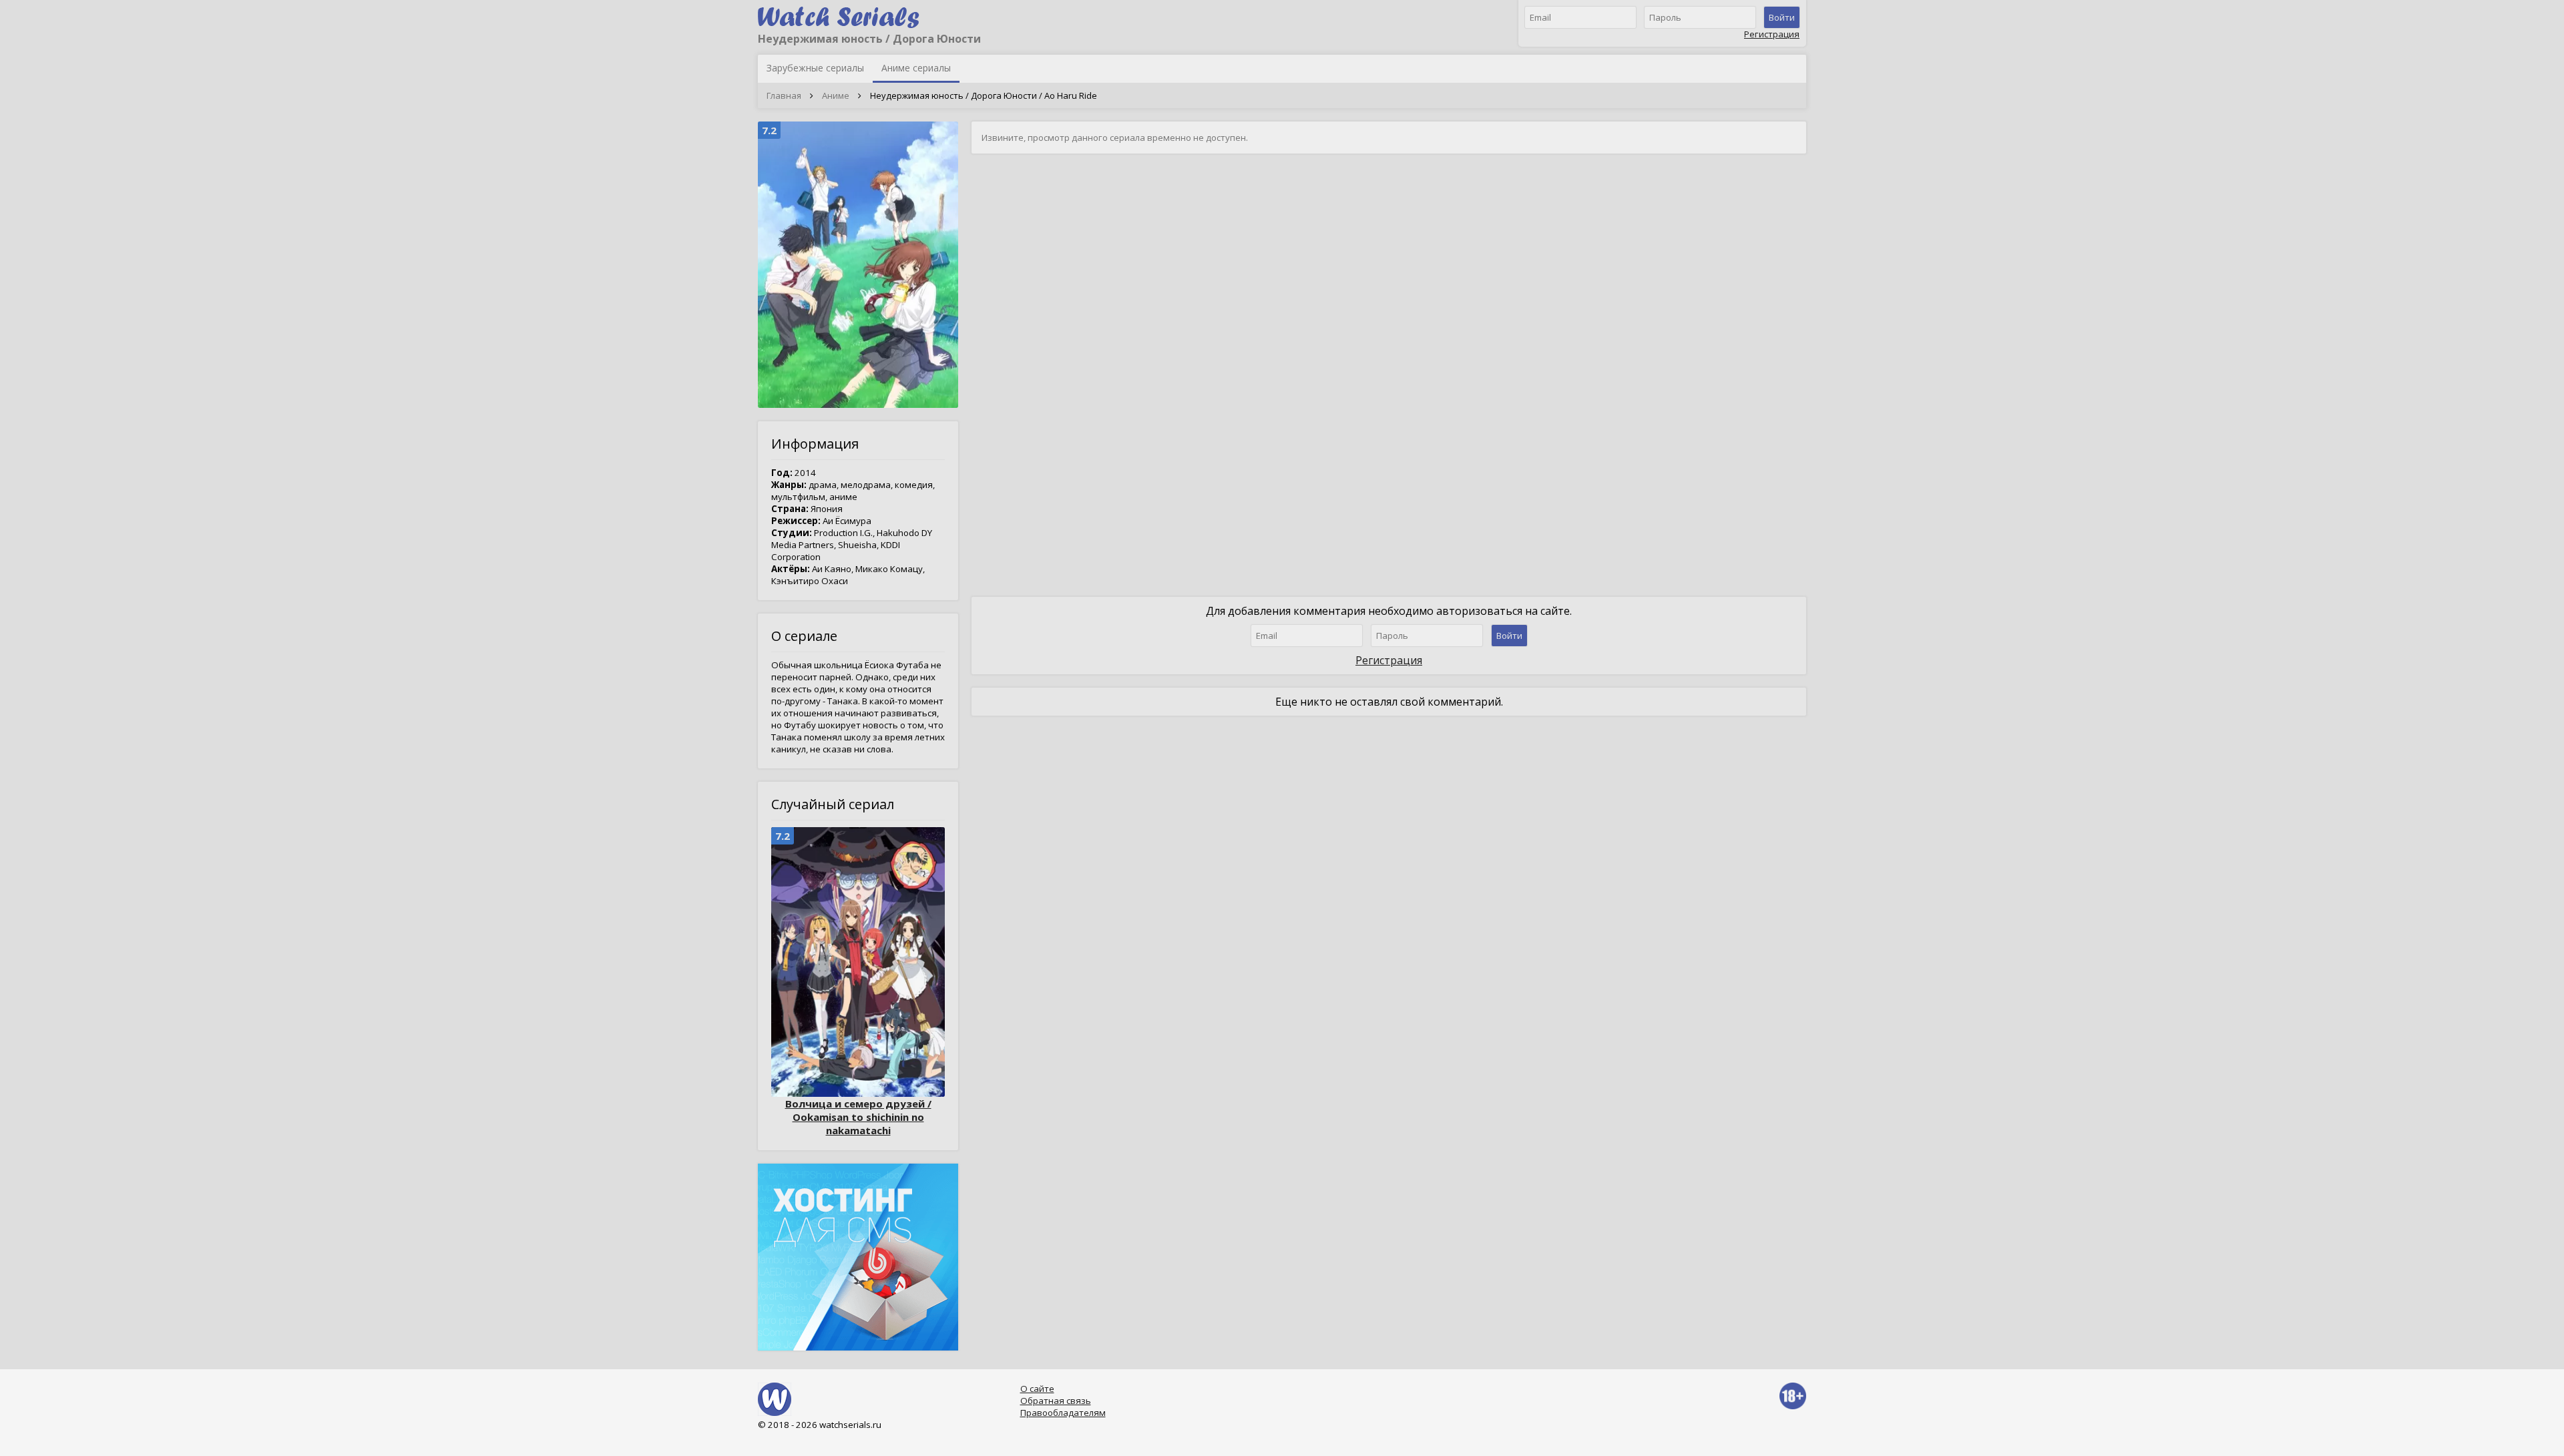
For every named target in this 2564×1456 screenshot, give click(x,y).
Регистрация (1772, 34)
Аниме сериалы (916, 68)
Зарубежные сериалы (815, 68)
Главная (784, 95)
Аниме (836, 95)
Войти (1782, 17)
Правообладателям (1063, 1413)
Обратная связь (1056, 1401)
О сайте (1037, 1389)
